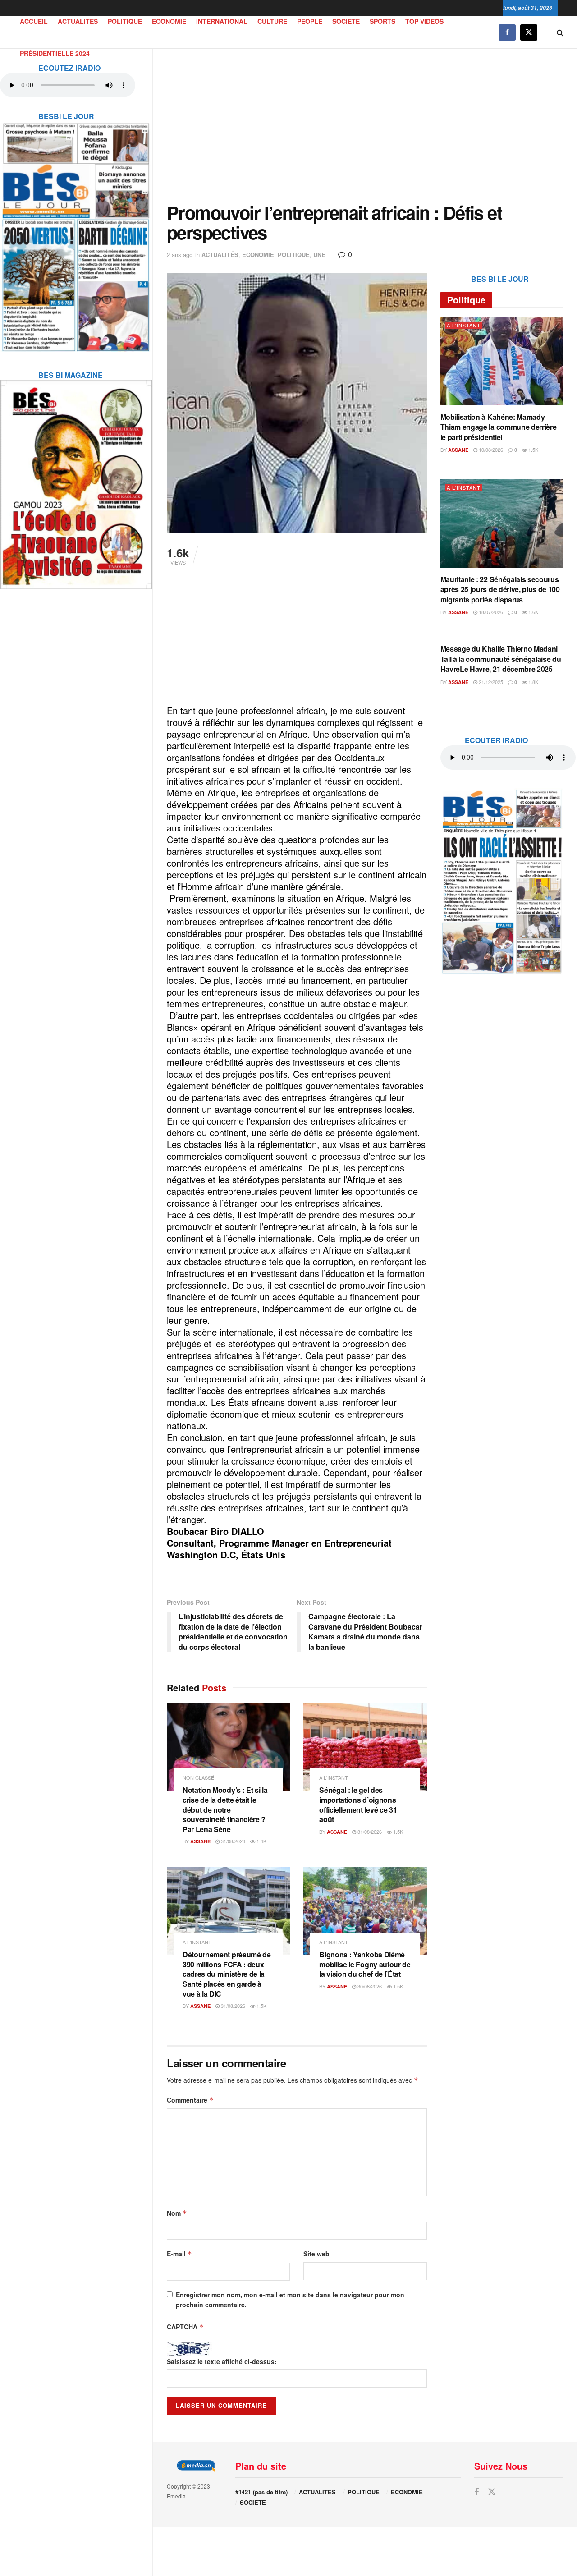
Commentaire (190, 2100)
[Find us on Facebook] (507, 32)
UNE (319, 255)
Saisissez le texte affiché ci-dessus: (222, 2361)
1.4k (261, 1841)
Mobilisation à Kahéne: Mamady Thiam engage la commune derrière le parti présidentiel (499, 427)
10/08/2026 (490, 450)
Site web (316, 2254)
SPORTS (382, 21)
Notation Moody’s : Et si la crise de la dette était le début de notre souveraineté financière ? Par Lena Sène (225, 1809)
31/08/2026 (232, 1841)
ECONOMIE (169, 21)
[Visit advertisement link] (76, 231)
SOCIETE (346, 21)
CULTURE (272, 21)
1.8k (533, 682)
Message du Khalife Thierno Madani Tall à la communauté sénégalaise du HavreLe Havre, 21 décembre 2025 (501, 659)
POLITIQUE (125, 21)
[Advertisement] (365, 126)
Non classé (198, 1778)
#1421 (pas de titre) (261, 2492)
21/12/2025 (490, 682)
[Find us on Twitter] (529, 32)
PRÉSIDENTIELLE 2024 (55, 53)
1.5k (397, 1832)
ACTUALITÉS (78, 21)
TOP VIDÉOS (424, 21)
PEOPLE (310, 21)
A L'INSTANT (334, 1778)
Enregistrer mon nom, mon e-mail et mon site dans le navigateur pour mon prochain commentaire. (290, 2300)
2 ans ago (180, 255)
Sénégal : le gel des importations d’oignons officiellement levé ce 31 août (358, 1805)
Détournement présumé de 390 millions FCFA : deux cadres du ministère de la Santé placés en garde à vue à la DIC (227, 1974)
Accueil (34, 21)
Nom (177, 2213)
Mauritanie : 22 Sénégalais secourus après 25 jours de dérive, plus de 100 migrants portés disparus (500, 589)
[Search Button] (560, 32)
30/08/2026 (369, 1986)
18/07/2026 (490, 612)
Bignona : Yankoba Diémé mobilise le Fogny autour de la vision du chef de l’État (365, 1964)
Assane (200, 1841)
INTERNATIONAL (222, 21)
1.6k (533, 612)
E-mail (179, 2254)
